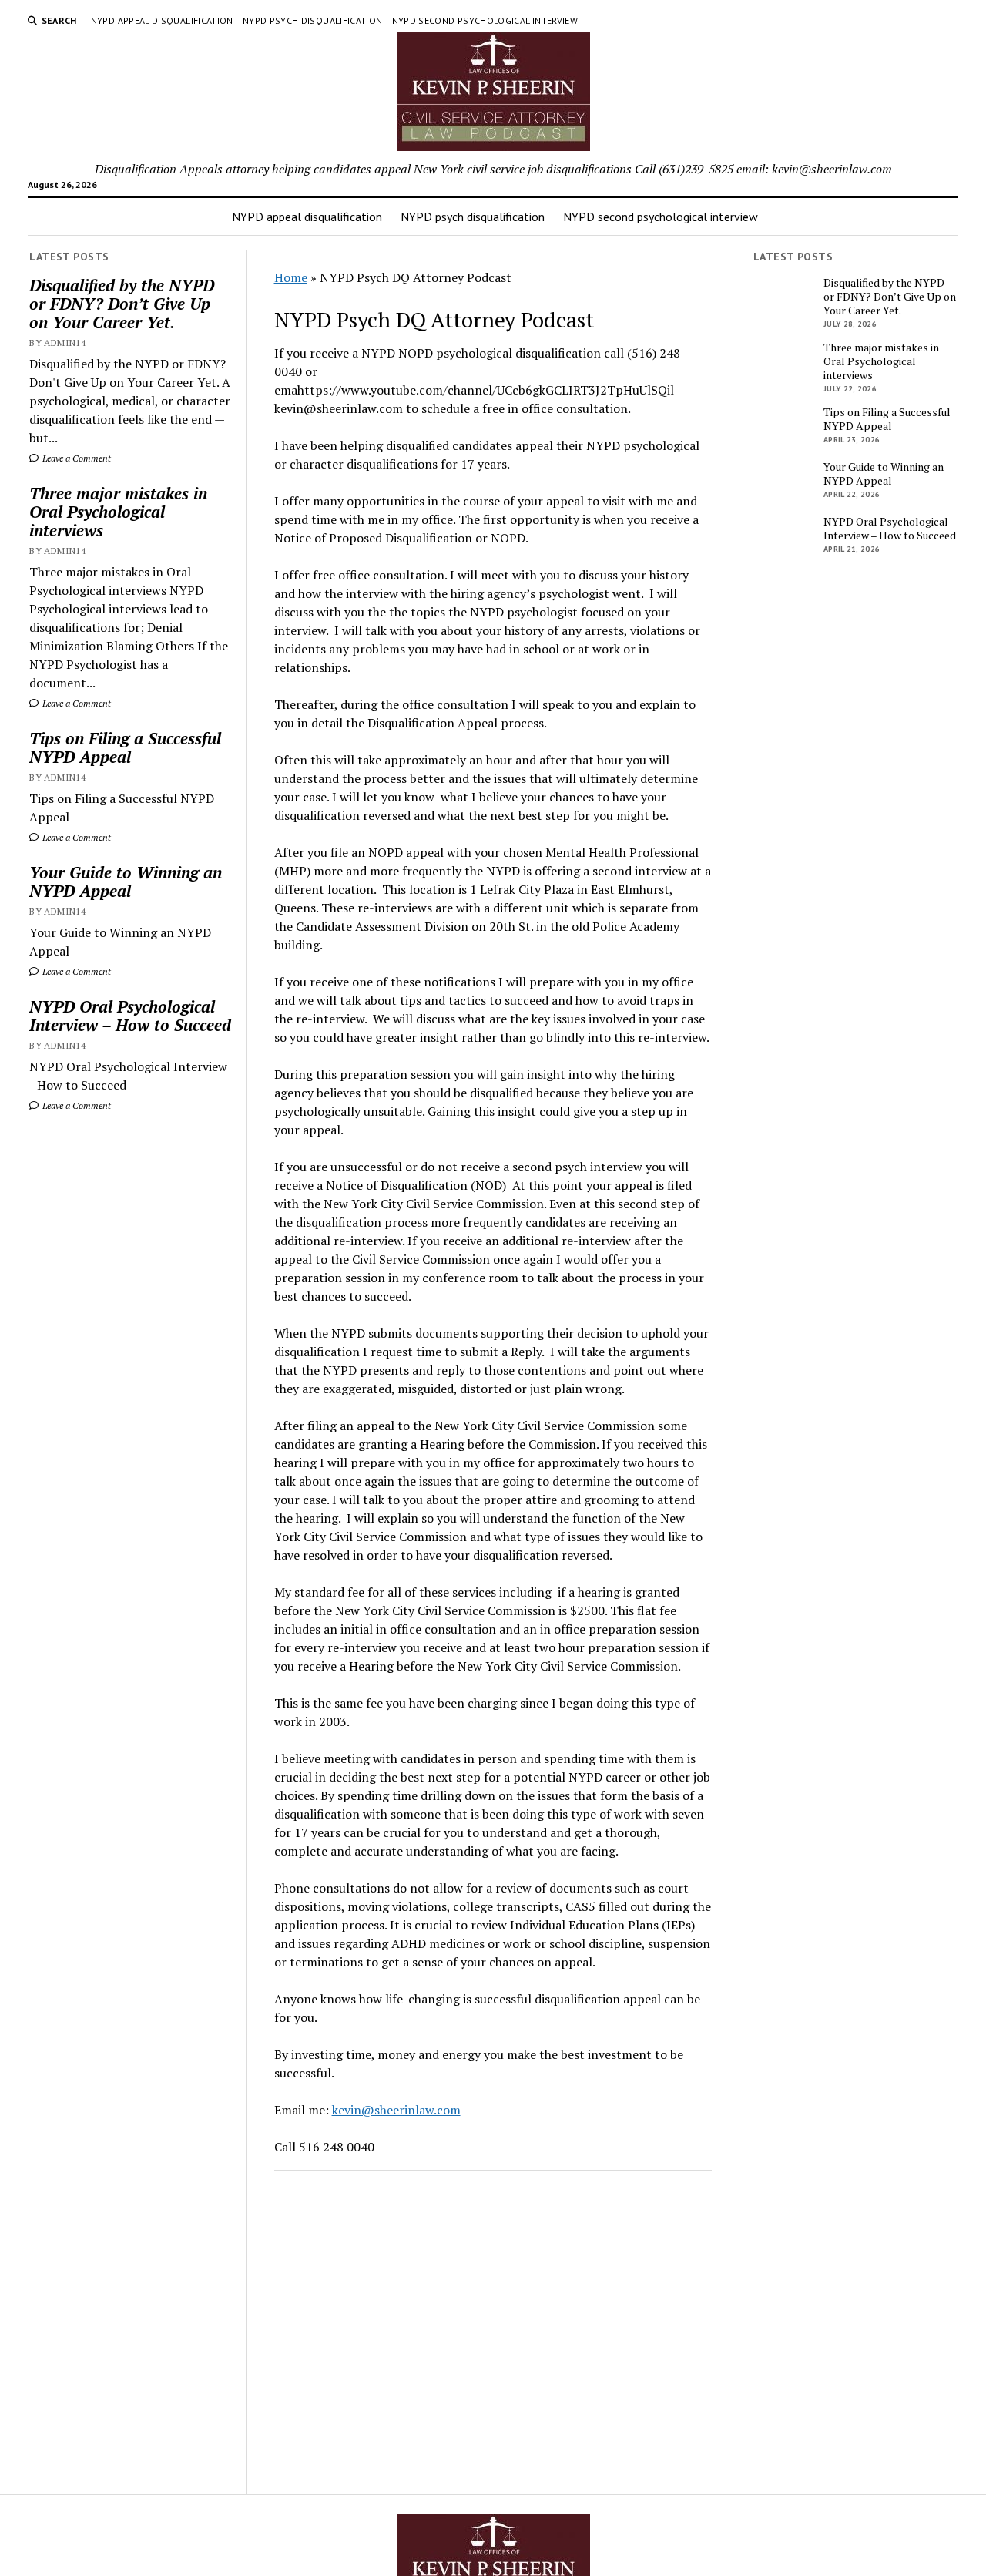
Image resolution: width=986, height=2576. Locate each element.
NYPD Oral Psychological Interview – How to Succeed (130, 1016)
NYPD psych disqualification (313, 20)
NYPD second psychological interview (485, 20)
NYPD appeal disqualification (162, 20)
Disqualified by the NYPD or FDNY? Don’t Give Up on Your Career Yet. (122, 304)
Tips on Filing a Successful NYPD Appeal (125, 747)
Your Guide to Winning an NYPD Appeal (126, 882)
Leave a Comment (75, 458)
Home (291, 277)
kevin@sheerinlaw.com (396, 2110)
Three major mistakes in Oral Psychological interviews (118, 512)
